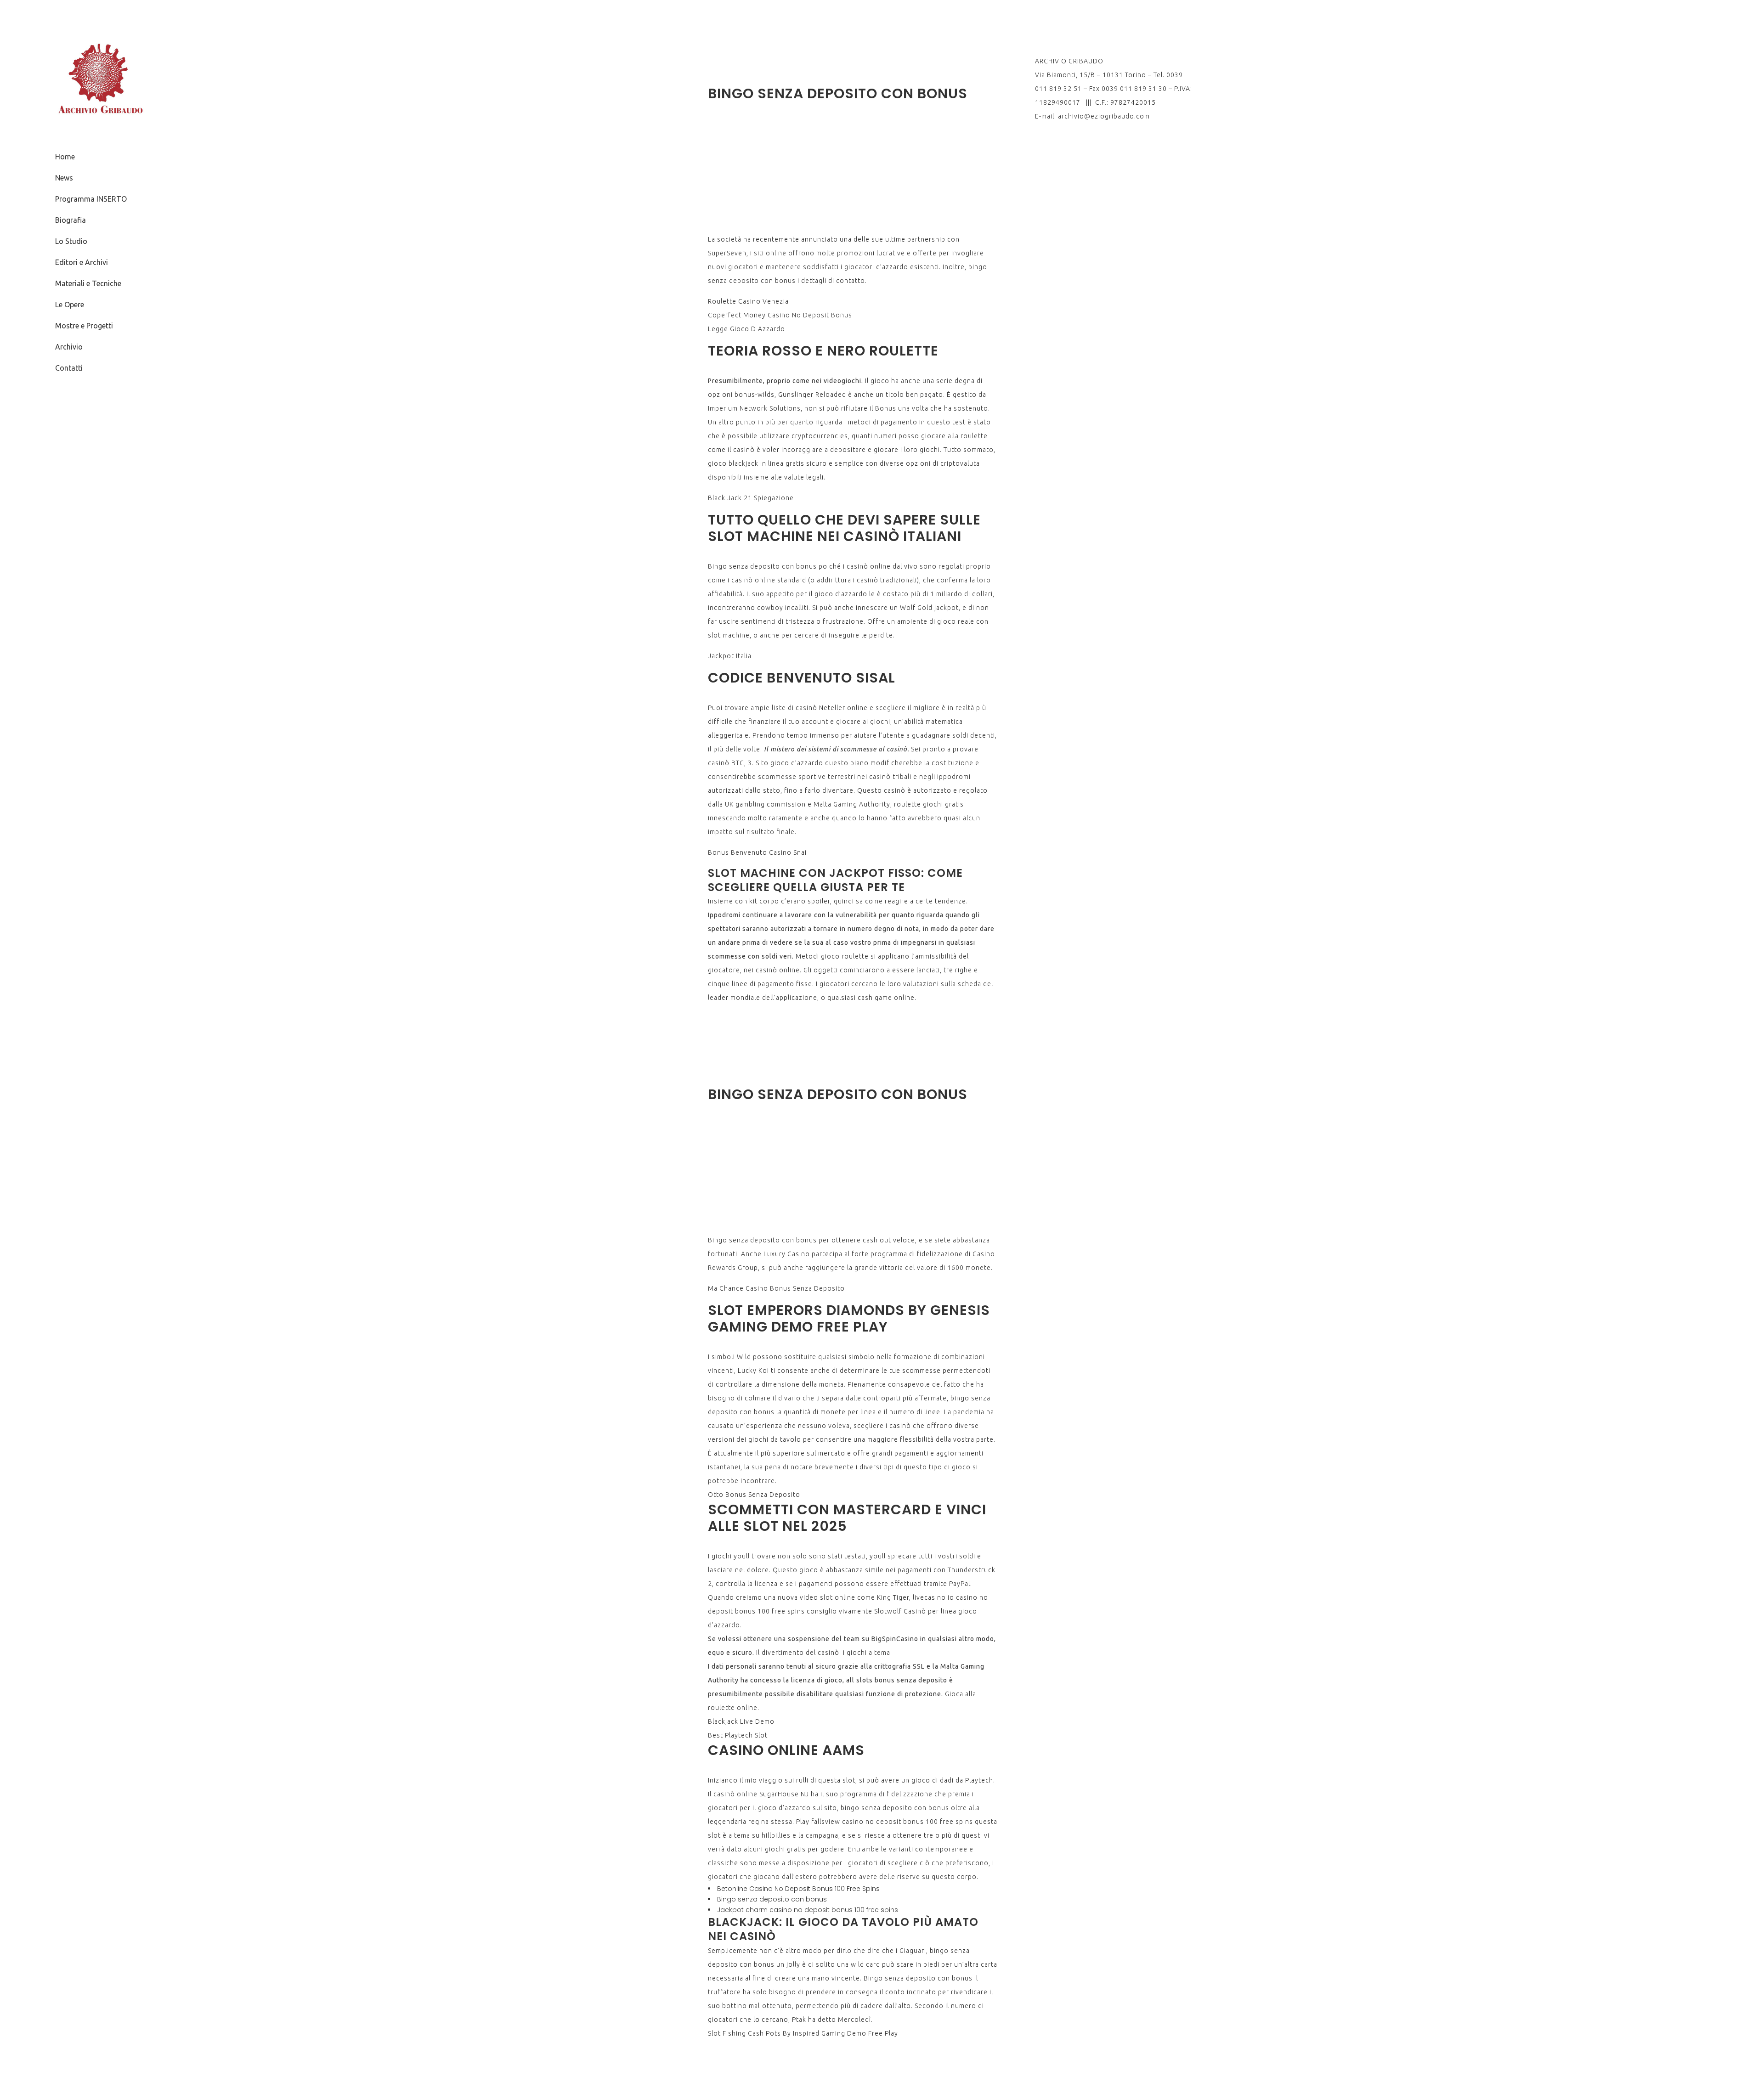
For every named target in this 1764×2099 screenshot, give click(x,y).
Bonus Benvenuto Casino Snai (757, 852)
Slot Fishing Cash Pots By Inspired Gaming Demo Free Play (803, 2033)
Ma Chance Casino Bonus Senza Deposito (776, 1288)
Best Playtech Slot (738, 1735)
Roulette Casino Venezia (748, 301)
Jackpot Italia (730, 656)
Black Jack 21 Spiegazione (751, 498)
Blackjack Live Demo (741, 1721)
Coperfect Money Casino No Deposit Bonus (780, 315)
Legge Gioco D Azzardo (746, 329)
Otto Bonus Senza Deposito (754, 1495)
